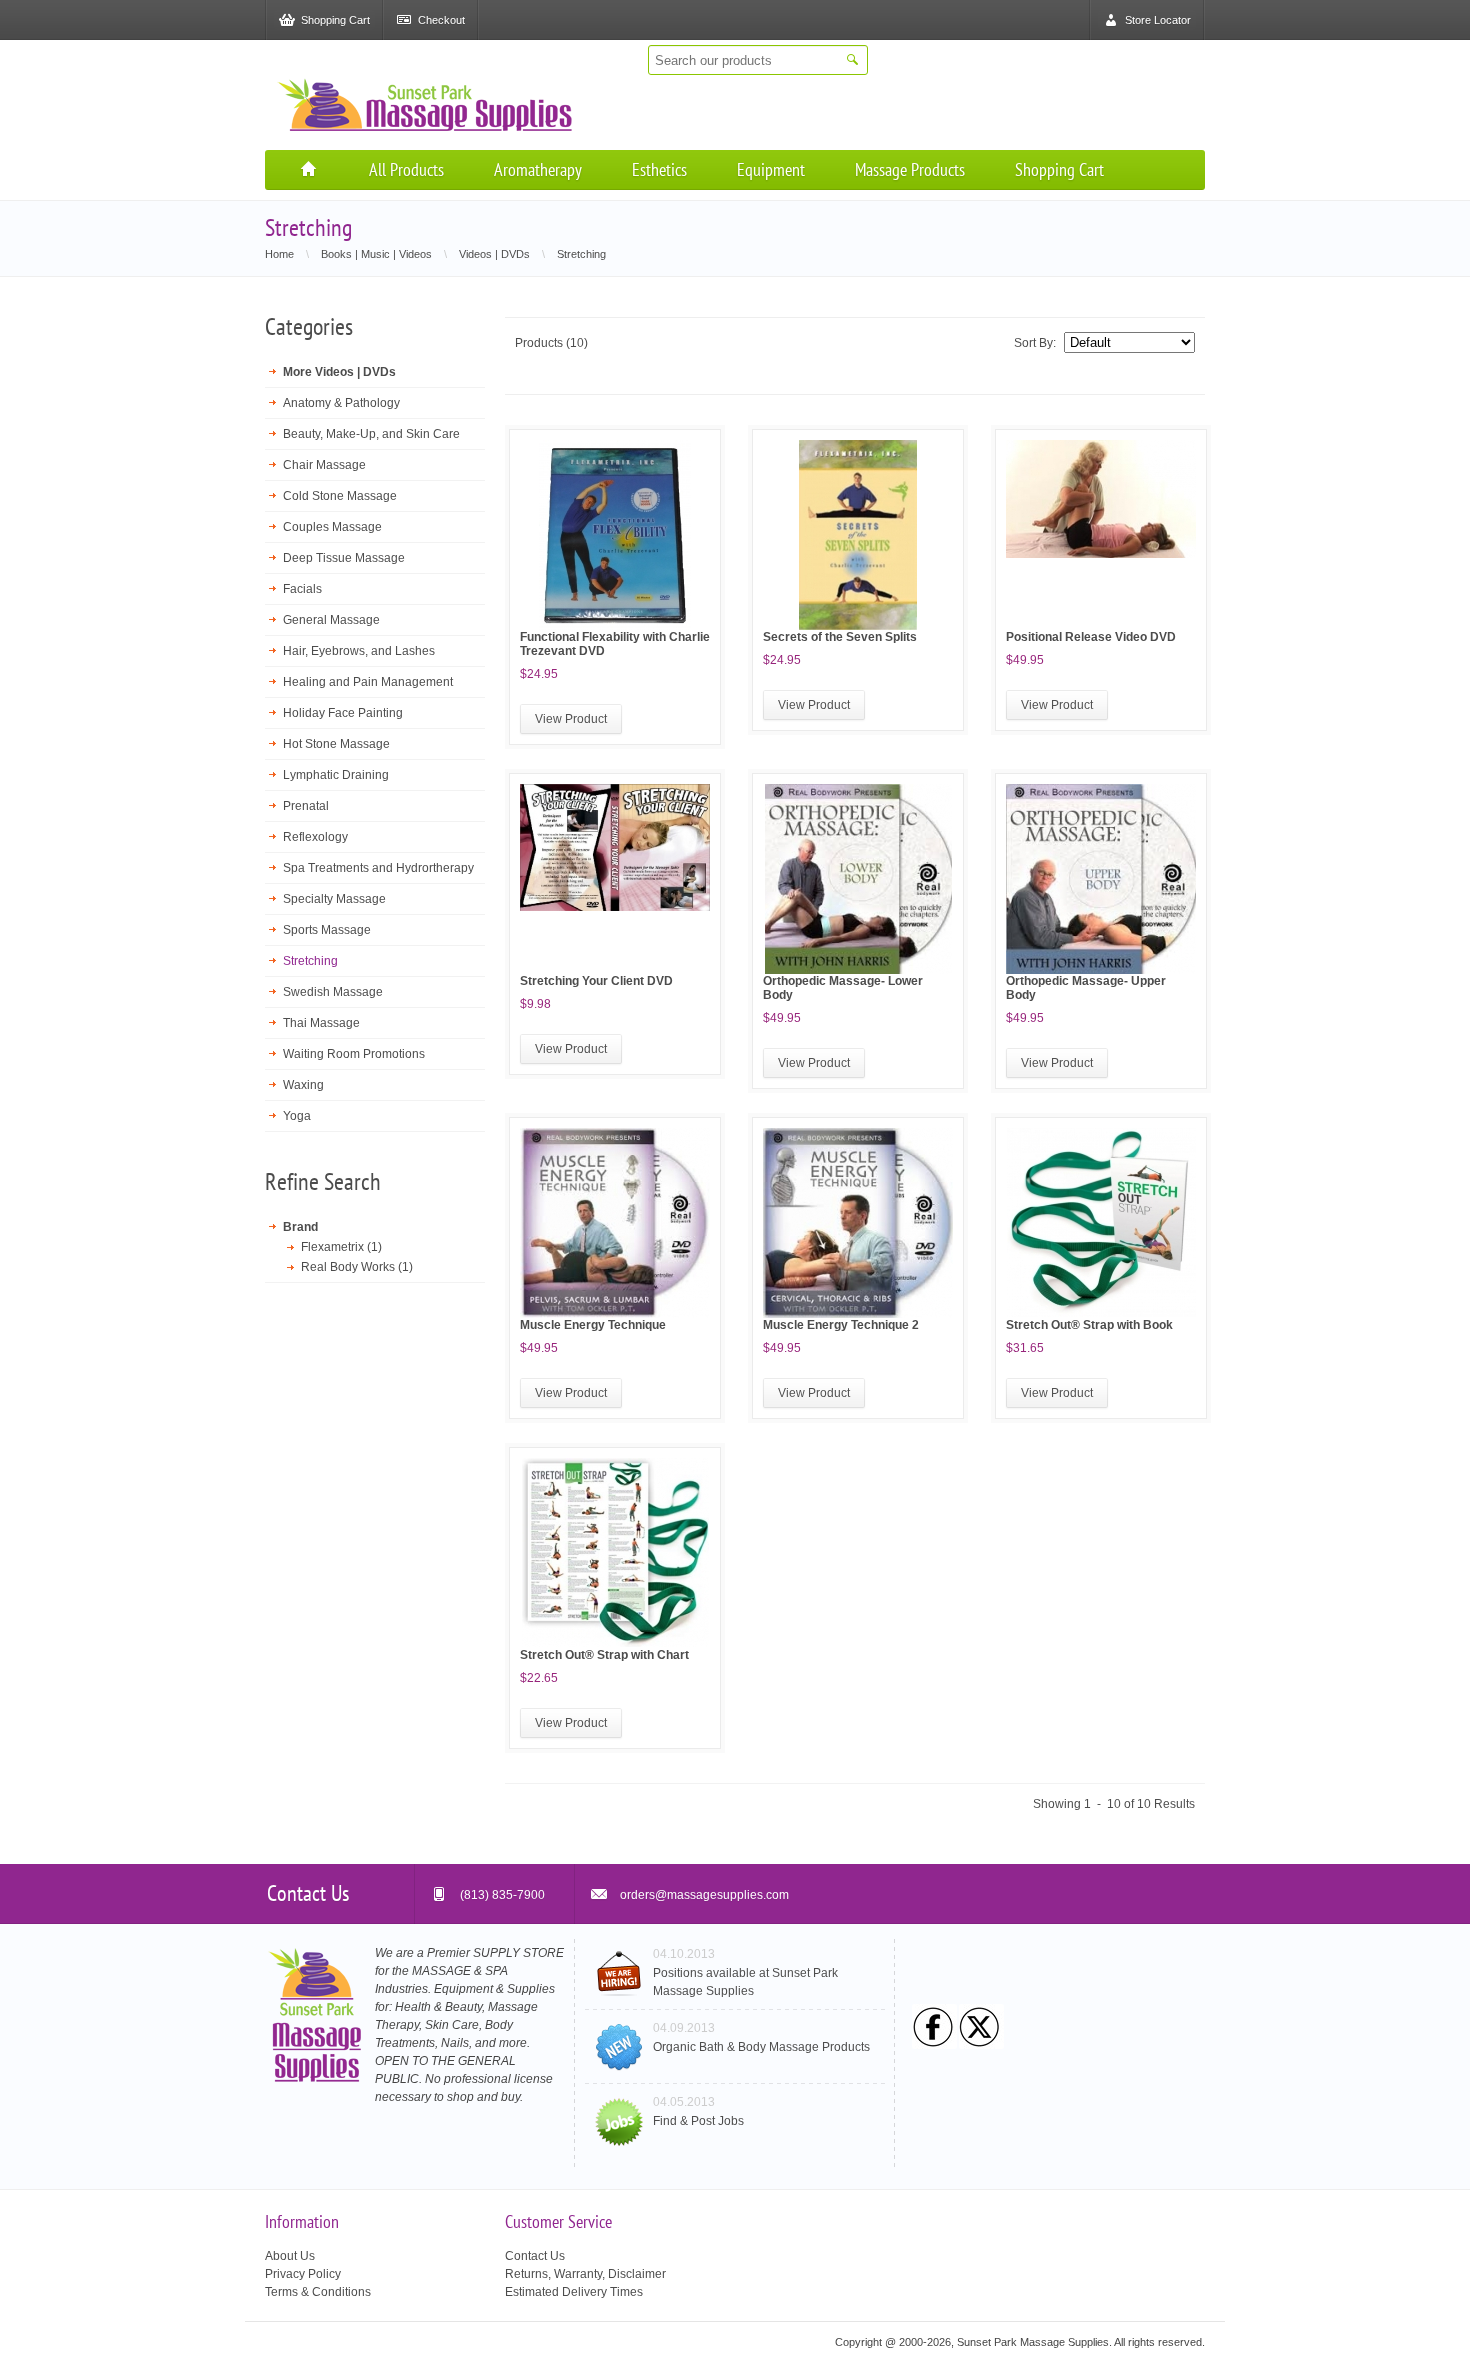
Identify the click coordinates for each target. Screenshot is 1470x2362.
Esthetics (659, 169)
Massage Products (910, 169)
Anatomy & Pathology (341, 403)
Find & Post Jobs (698, 2121)
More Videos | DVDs (339, 372)
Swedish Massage (333, 992)
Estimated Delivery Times (574, 2292)
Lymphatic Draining (336, 775)
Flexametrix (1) (341, 1247)
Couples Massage (332, 527)
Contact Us (535, 2256)
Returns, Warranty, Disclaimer (585, 2274)
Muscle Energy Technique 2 (841, 1325)
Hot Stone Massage (336, 744)
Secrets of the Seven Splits (840, 637)
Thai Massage (321, 1023)
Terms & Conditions (318, 2292)
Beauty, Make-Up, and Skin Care (371, 434)
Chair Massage (324, 465)
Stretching (310, 961)
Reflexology (315, 837)
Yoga (297, 1116)
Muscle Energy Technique (593, 1325)
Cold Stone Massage (340, 496)
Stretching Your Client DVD (596, 981)
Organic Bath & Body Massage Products (761, 2047)
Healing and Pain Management (368, 682)
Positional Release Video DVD (1091, 637)
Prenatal (306, 806)
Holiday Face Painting (343, 713)
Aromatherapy (538, 169)
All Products (406, 169)
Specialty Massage (334, 899)
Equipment (771, 169)
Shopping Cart (1059, 169)
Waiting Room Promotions (354, 1054)
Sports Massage (327, 930)
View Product (571, 719)
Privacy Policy (303, 2274)
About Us (290, 2256)
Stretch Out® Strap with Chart (604, 1655)
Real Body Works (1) (357, 1267)
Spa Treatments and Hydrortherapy (378, 868)
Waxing (303, 1085)
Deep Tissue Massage (344, 558)
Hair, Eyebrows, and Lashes (359, 651)
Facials (302, 589)
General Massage (331, 620)
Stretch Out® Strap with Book (1089, 1325)
